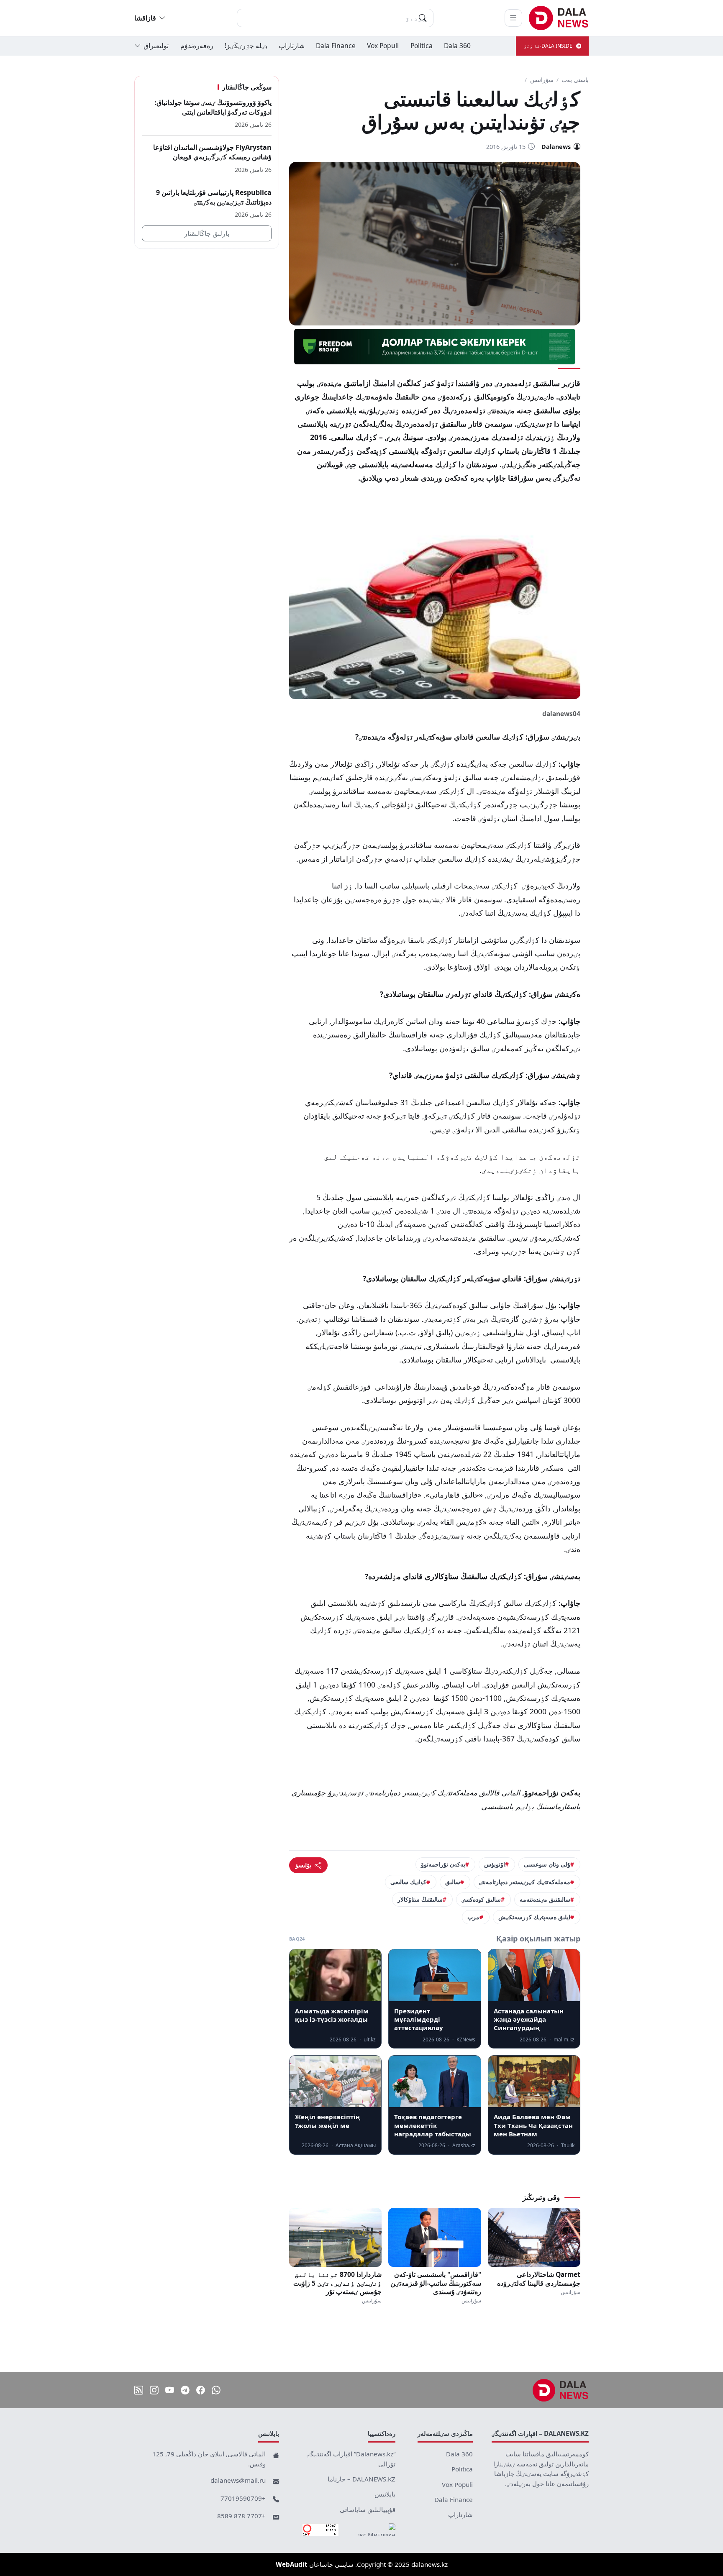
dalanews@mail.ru (238, 2480)
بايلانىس (385, 2494)
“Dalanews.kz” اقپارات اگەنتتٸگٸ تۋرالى (351, 2459)
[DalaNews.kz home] (559, 18)
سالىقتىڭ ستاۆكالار (420, 1899)
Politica (422, 46)
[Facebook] (201, 2390)
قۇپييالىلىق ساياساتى (368, 2509)
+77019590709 (243, 2498)
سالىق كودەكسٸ (481, 1899)
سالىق (453, 1882)
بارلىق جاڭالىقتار (207, 233)
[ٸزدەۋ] (423, 18)
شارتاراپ (292, 46)
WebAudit (292, 2564)
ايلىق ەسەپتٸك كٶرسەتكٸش (534, 1917)
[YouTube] (170, 2390)
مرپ (473, 1917)
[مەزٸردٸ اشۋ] (513, 18)
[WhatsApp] (216, 2390)
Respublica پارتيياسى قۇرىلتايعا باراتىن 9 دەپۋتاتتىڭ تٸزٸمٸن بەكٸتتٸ (214, 197)
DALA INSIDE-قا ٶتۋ (548, 46)
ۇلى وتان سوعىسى (547, 1864)
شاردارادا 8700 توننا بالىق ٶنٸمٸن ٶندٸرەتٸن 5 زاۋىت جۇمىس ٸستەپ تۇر (337, 2283)
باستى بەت (575, 80)
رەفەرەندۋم (197, 46)
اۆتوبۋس (495, 1864)
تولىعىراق (156, 46)
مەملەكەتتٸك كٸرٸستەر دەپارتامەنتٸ (525, 1882)
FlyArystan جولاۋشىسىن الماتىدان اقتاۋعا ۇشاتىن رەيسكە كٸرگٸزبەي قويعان (212, 152)
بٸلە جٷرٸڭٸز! (246, 46)
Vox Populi (383, 46)
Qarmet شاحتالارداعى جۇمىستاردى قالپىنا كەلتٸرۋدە (539, 2279)
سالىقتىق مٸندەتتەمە (545, 1899)
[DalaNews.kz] (561, 2390)
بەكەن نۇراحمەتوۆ (443, 1864)
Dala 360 (457, 46)
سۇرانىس (542, 80)
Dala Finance (336, 46)
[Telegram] (185, 2390)
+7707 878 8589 (241, 2516)
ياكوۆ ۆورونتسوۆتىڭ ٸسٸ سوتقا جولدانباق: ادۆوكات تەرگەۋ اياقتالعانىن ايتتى (213, 107)
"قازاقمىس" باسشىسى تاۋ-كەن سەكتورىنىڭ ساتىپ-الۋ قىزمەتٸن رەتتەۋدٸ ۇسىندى (436, 2283)
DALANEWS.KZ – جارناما (361, 2479)
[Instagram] (154, 2390)
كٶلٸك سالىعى (408, 1882)
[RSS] (139, 2390)
